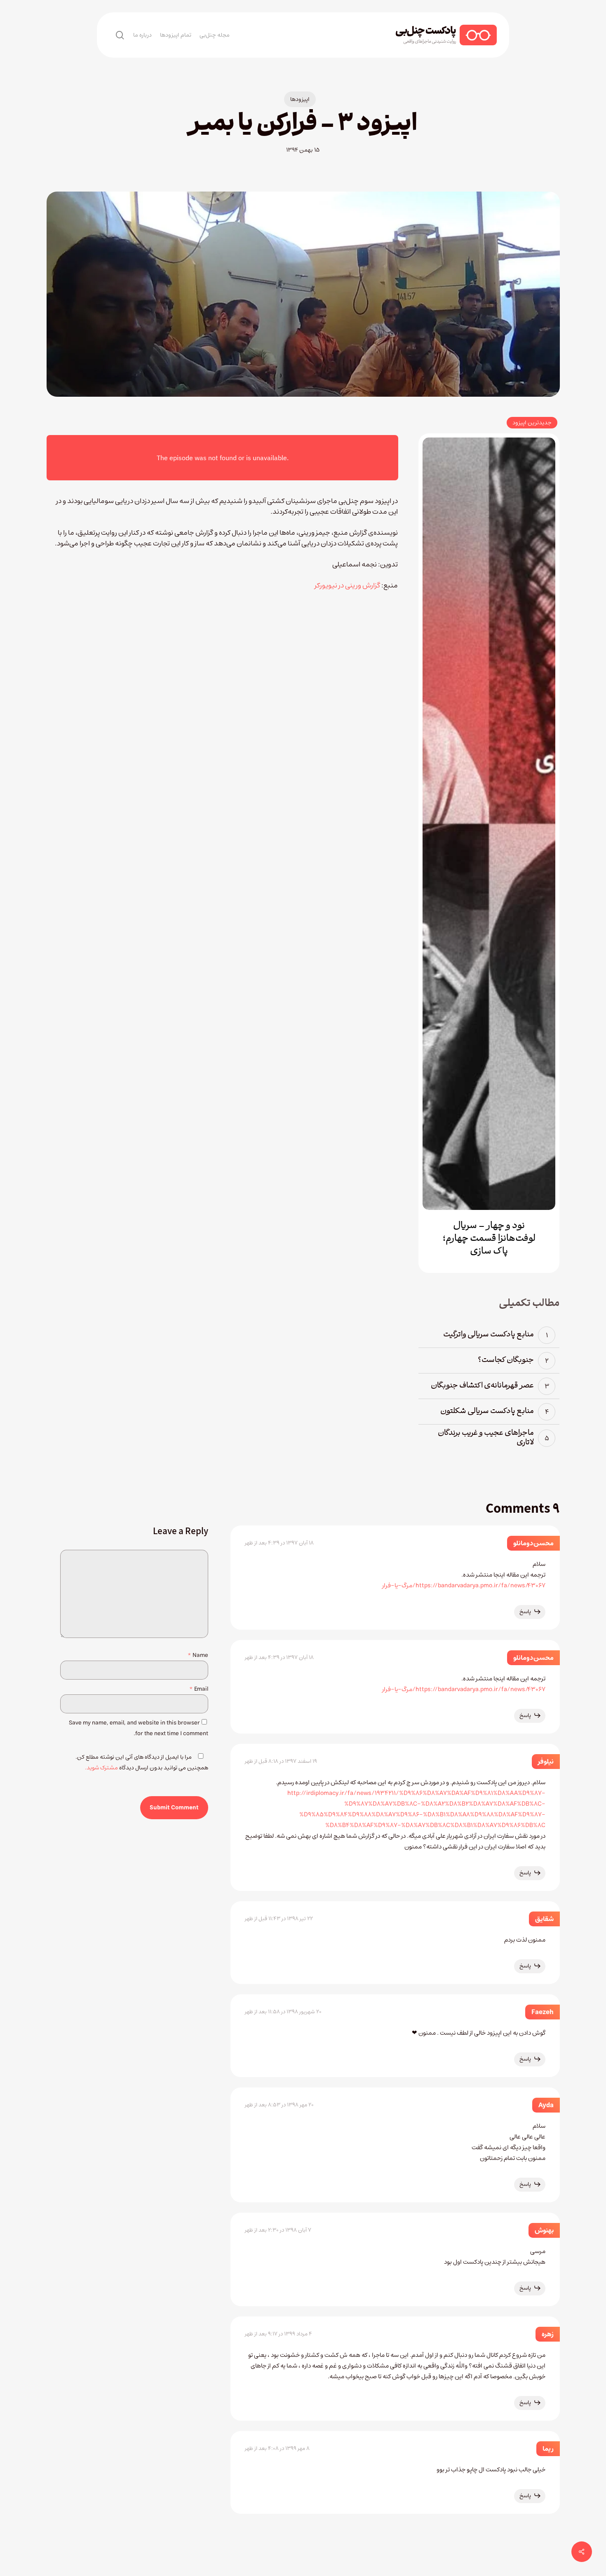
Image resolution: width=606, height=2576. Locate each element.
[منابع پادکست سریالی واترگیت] (489, 1335)
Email (199, 1689)
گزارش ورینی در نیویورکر (347, 585)
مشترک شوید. (101, 1768)
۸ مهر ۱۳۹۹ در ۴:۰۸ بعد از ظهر (277, 2448)
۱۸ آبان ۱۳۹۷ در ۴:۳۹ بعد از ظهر (279, 1543)
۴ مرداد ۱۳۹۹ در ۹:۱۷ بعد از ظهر (278, 2334)
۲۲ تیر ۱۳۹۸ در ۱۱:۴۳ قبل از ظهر (279, 1919)
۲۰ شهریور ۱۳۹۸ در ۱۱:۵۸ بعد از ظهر (283, 2012)
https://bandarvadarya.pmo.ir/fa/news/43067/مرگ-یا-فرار (464, 1585)
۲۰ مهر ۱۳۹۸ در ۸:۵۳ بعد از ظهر (279, 2105)
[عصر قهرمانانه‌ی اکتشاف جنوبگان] (489, 1386)
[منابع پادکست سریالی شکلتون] (489, 1412)
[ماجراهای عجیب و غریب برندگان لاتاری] (489, 1438)
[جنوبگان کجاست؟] (489, 1361)
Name (198, 1655)
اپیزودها (300, 99)
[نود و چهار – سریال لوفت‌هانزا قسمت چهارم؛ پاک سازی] (489, 824)
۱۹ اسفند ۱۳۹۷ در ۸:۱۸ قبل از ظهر (281, 1761)
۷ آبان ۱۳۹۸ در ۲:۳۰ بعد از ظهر (278, 2230)
